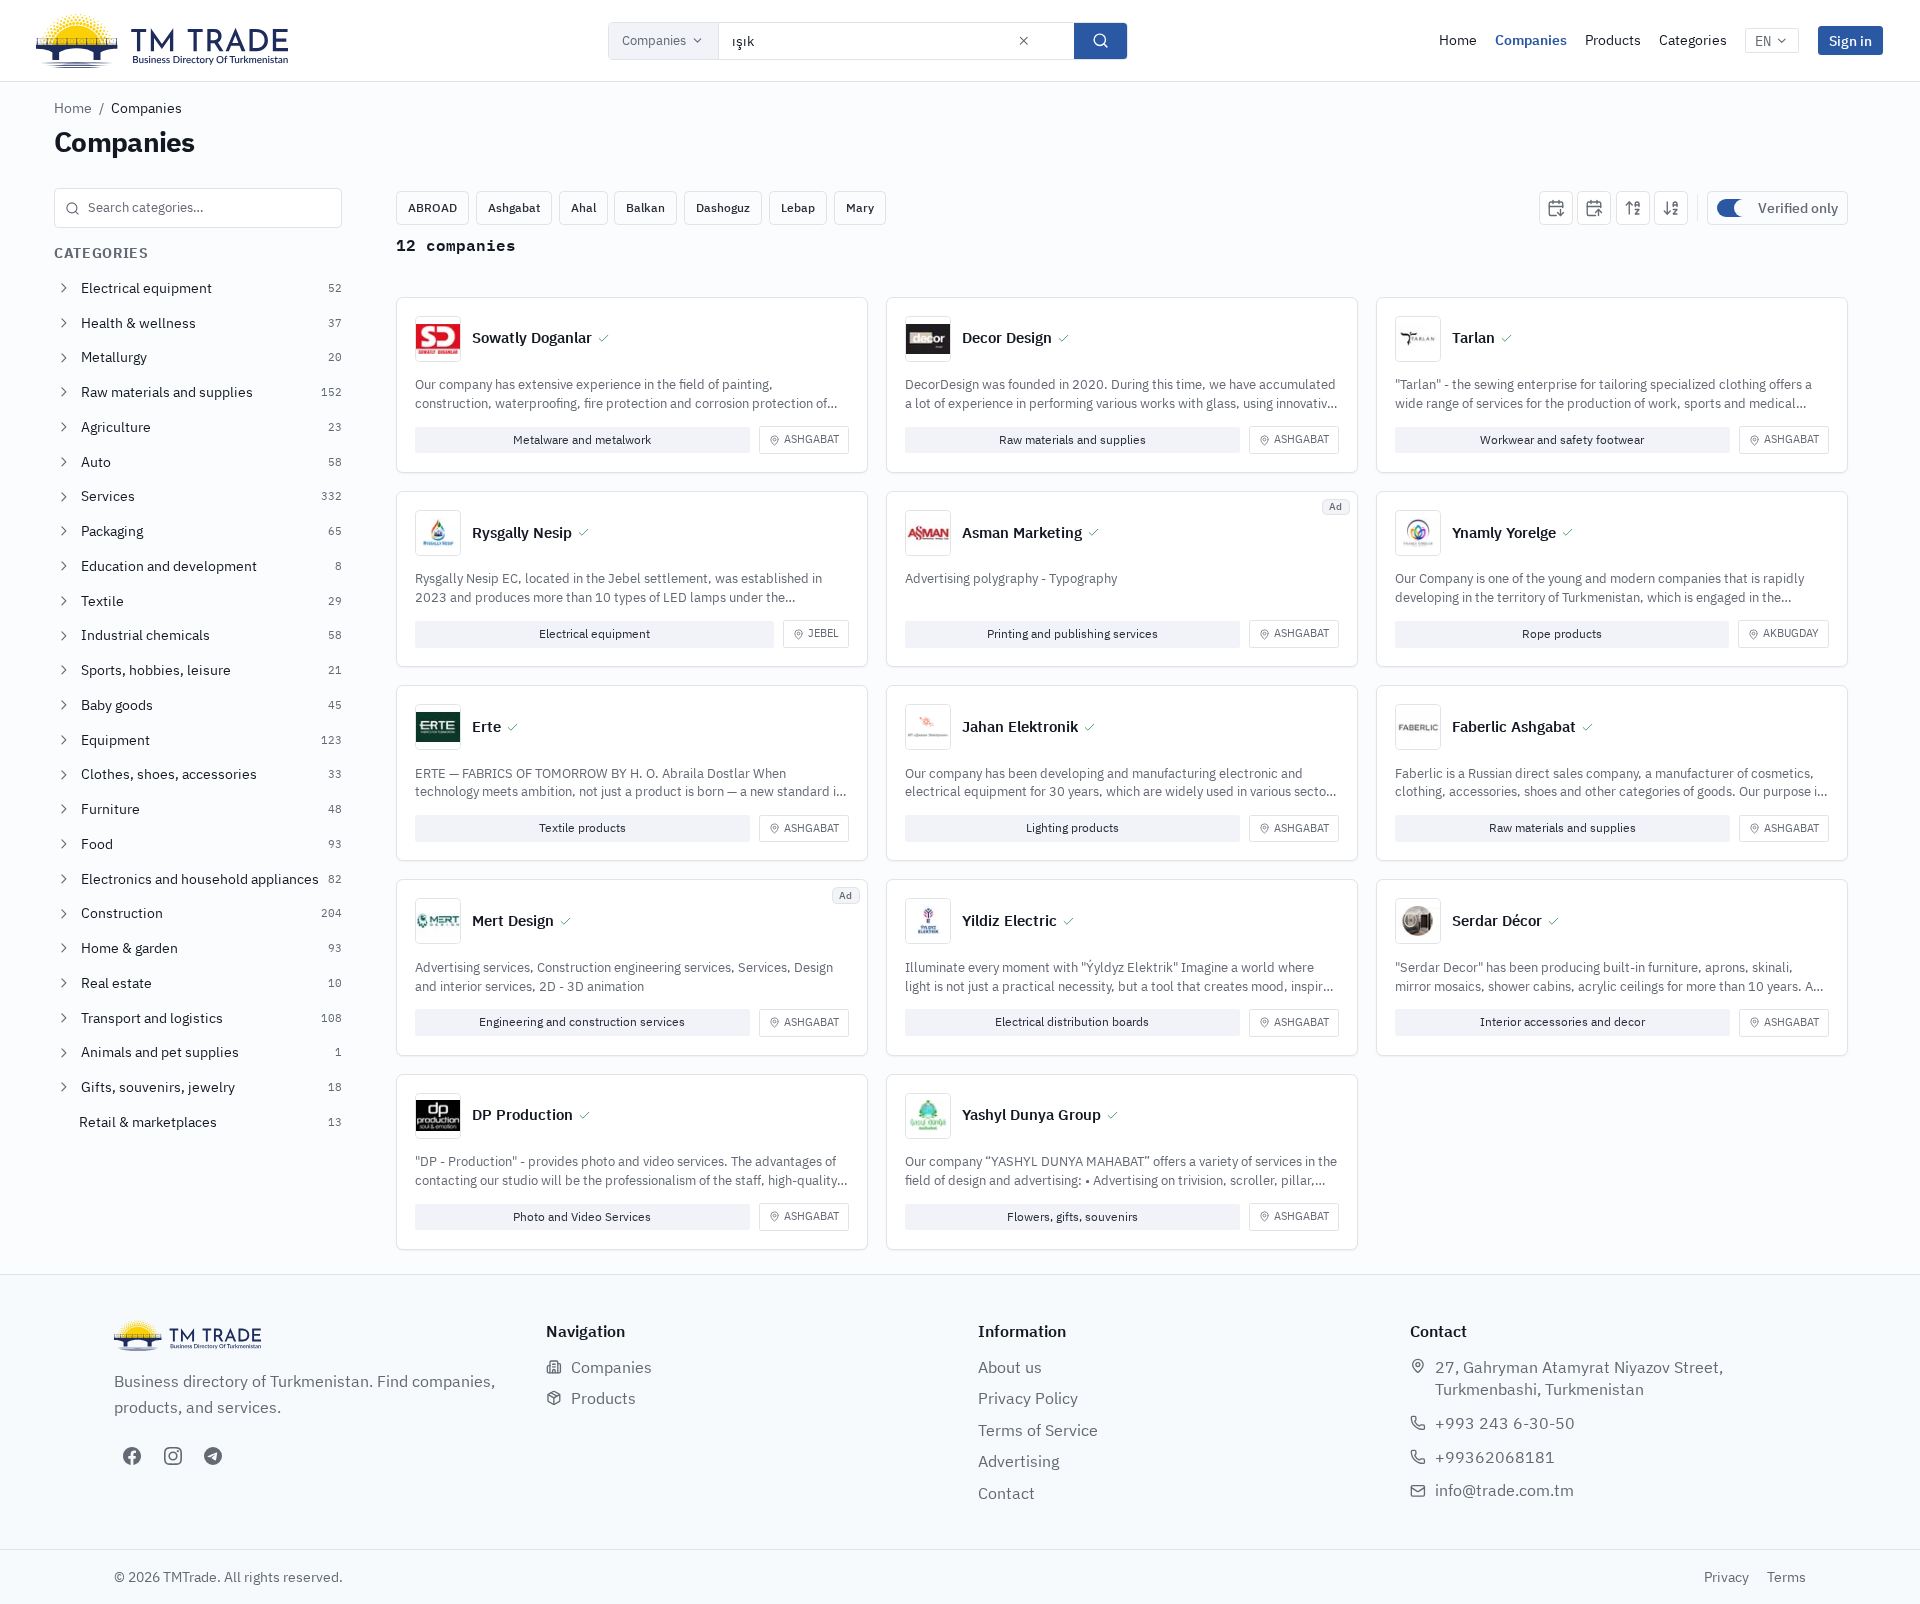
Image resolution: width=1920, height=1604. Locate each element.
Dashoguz (723, 207)
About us (1010, 1367)
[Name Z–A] (1671, 208)
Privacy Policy (1028, 1398)
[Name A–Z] (1633, 208)
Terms (1786, 1577)
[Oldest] (1594, 208)
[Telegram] (213, 1456)
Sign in (1850, 40)
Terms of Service (1038, 1430)
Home (1458, 40)
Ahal (583, 207)
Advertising (1018, 1461)
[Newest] (1556, 208)
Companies (654, 40)
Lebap (798, 207)
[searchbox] (198, 208)
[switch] (1733, 208)
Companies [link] (146, 108)
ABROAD (432, 207)
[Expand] (64, 288)
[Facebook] (132, 1456)
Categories (1693, 40)
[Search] (1100, 41)
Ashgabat (514, 207)
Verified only (1798, 208)
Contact (1006, 1493)
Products (1613, 40)
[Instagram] (173, 1456)
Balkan (645, 207)
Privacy (1726, 1577)
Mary (860, 207)
